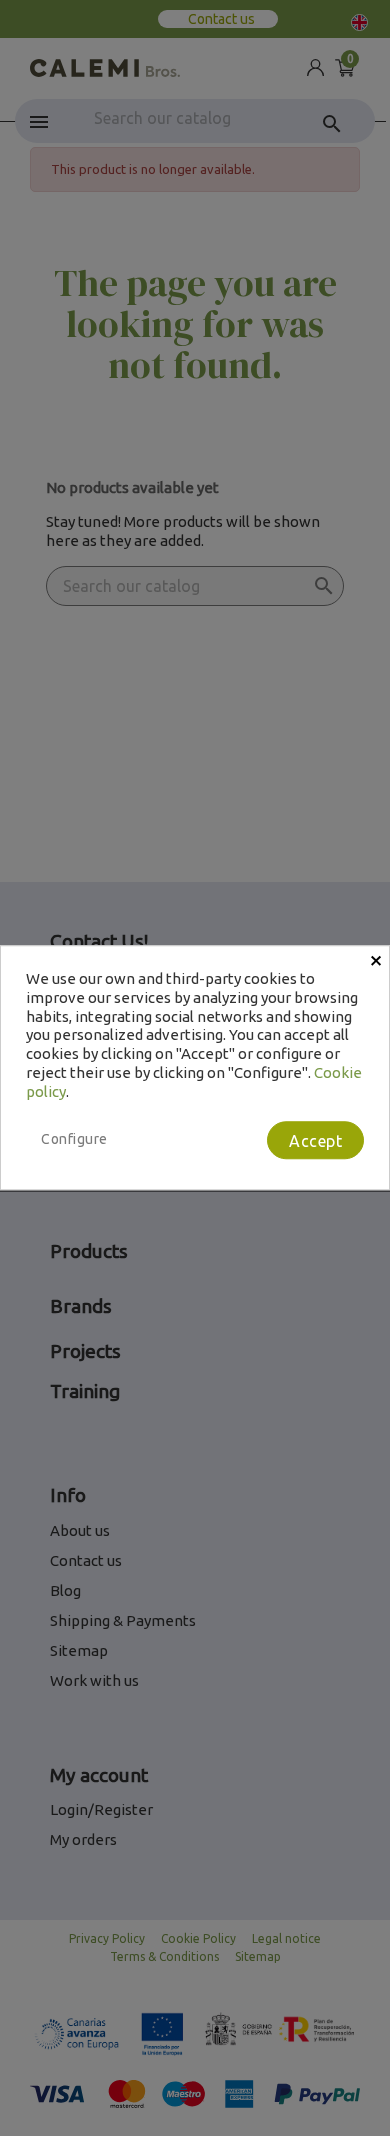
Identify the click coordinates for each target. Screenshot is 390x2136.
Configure (74, 1140)
